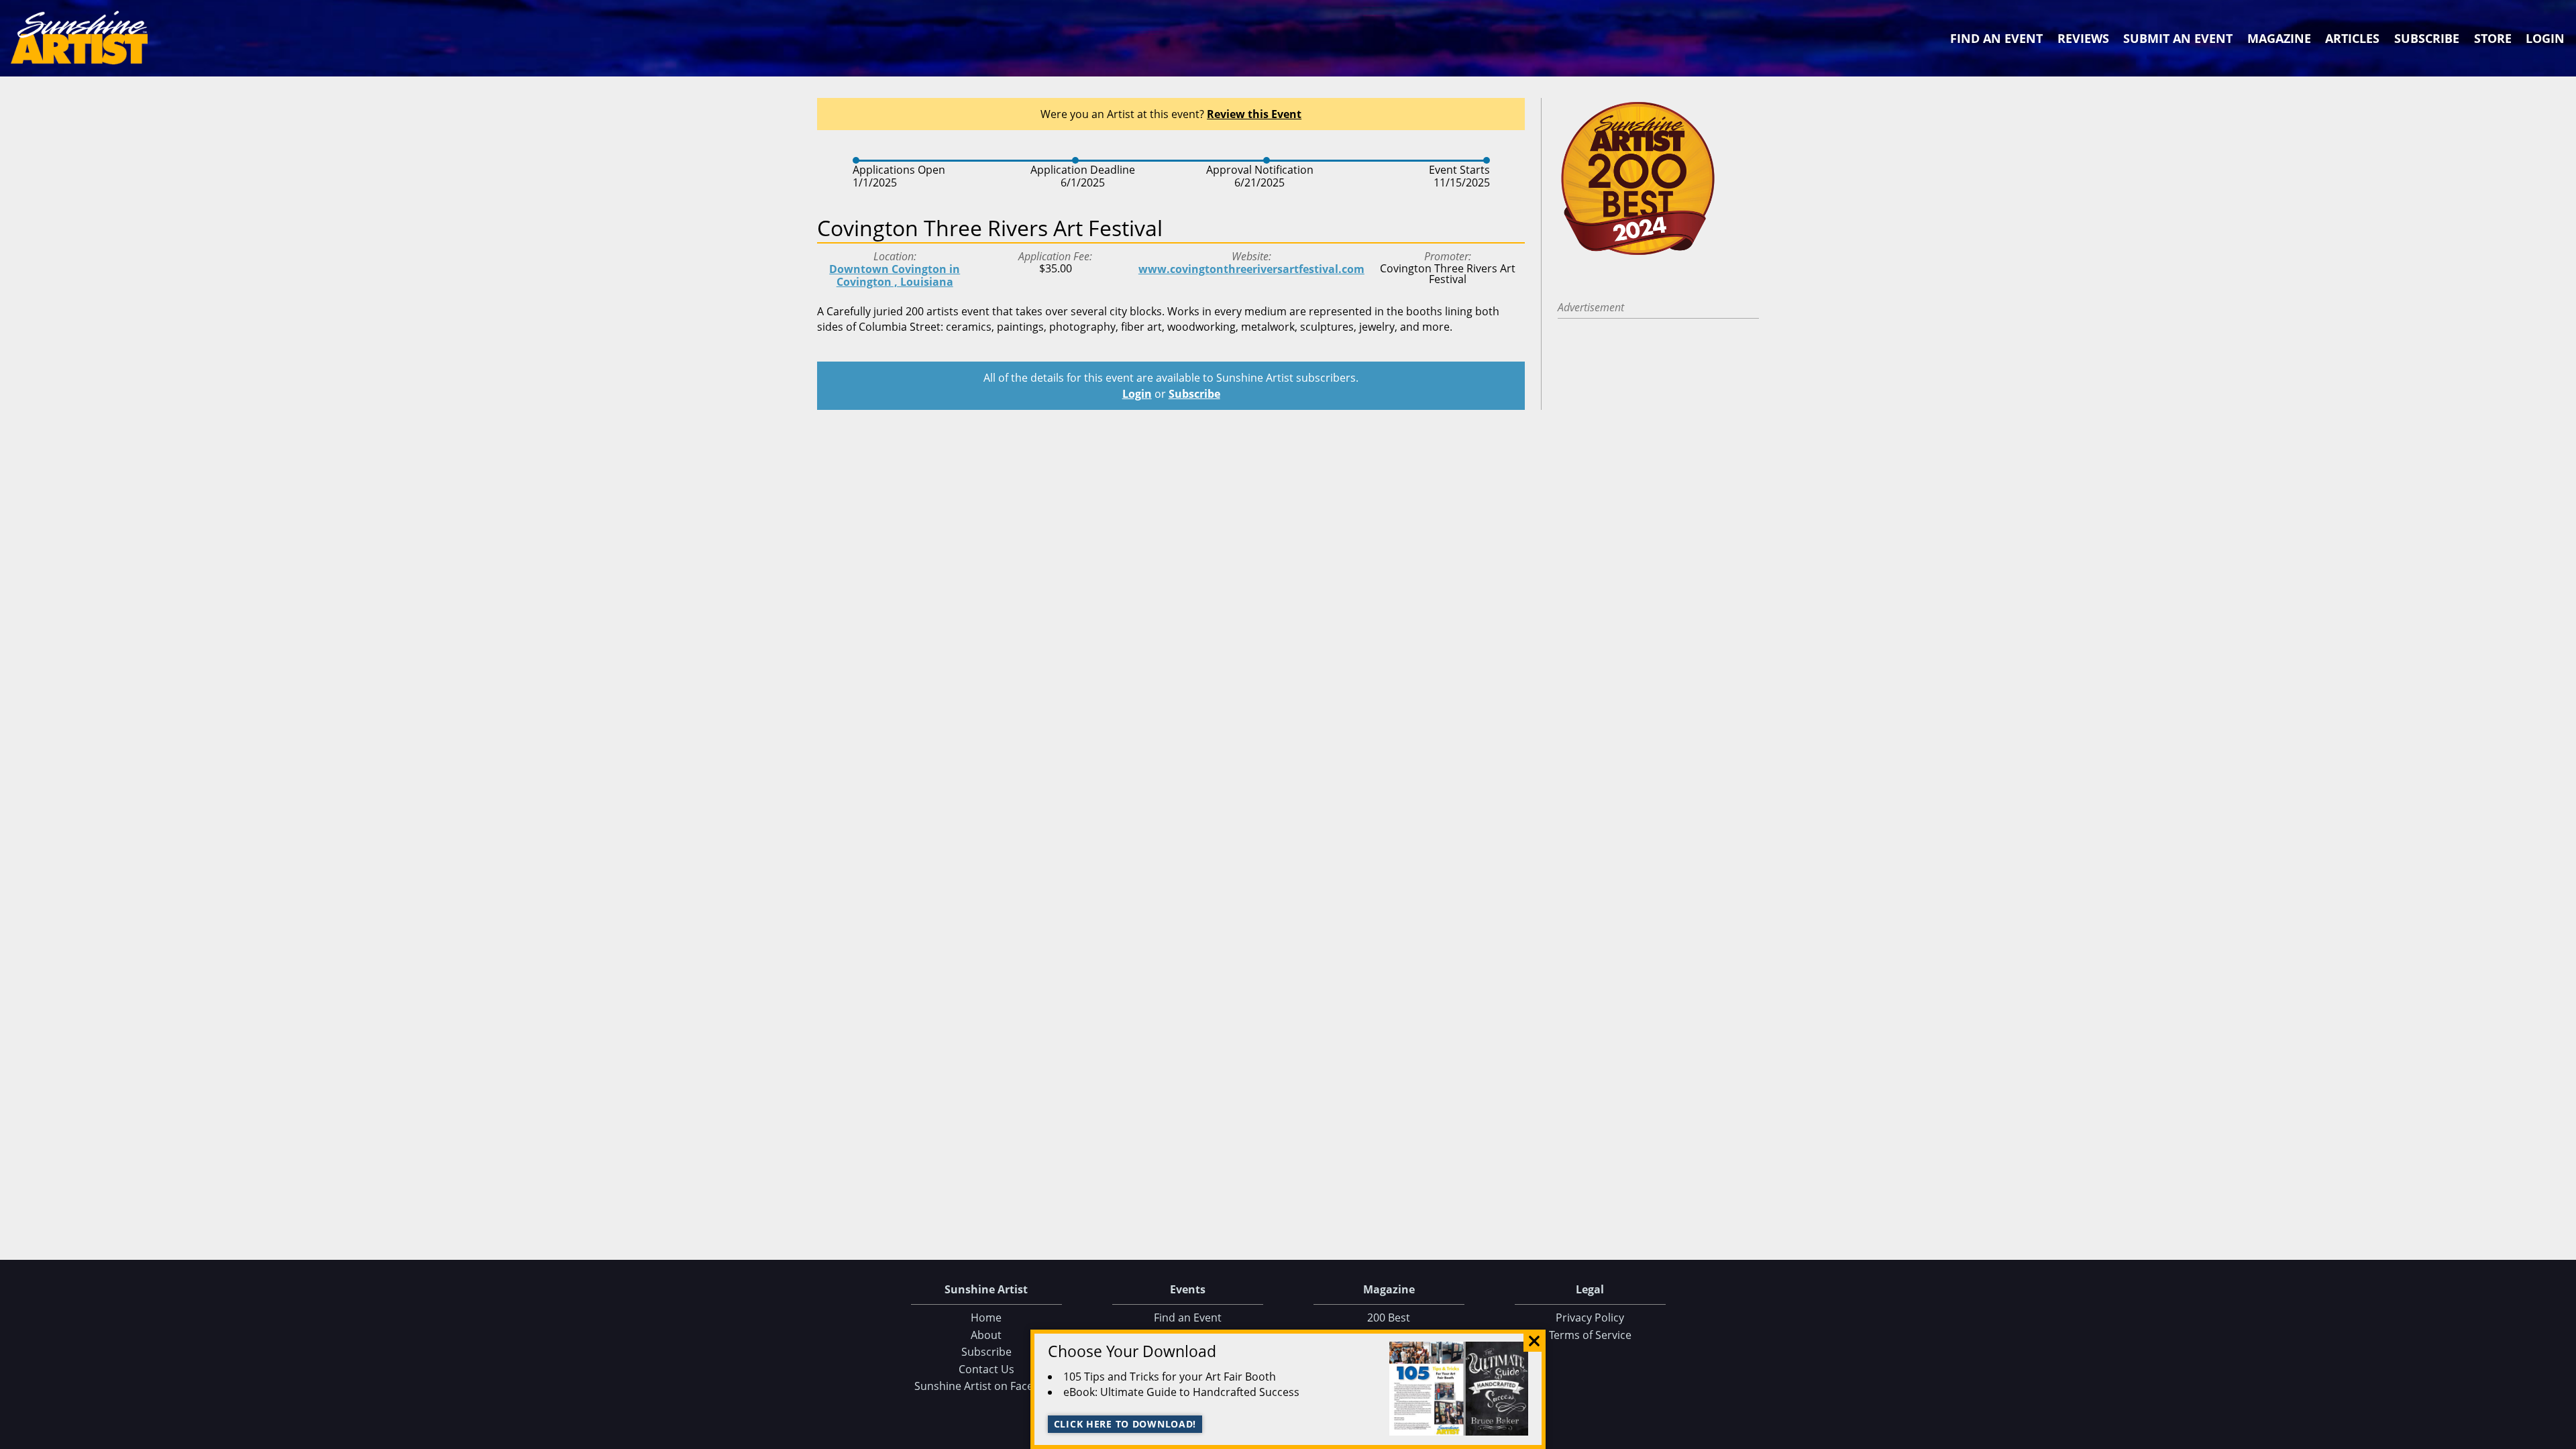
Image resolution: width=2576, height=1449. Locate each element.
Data (2561, 1436)
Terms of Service (1590, 1335)
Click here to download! (1125, 1424)
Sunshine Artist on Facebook (986, 1386)
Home (986, 1318)
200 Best (1389, 1318)
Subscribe (2427, 38)
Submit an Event (2178, 38)
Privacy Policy (1590, 1318)
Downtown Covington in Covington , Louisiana (895, 275)
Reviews (2083, 38)
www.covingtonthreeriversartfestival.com (1251, 269)
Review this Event (1254, 114)
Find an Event (1996, 38)
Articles (2352, 38)
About (986, 1335)
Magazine (2279, 38)
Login (2545, 38)
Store (2493, 38)
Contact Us (986, 1369)
